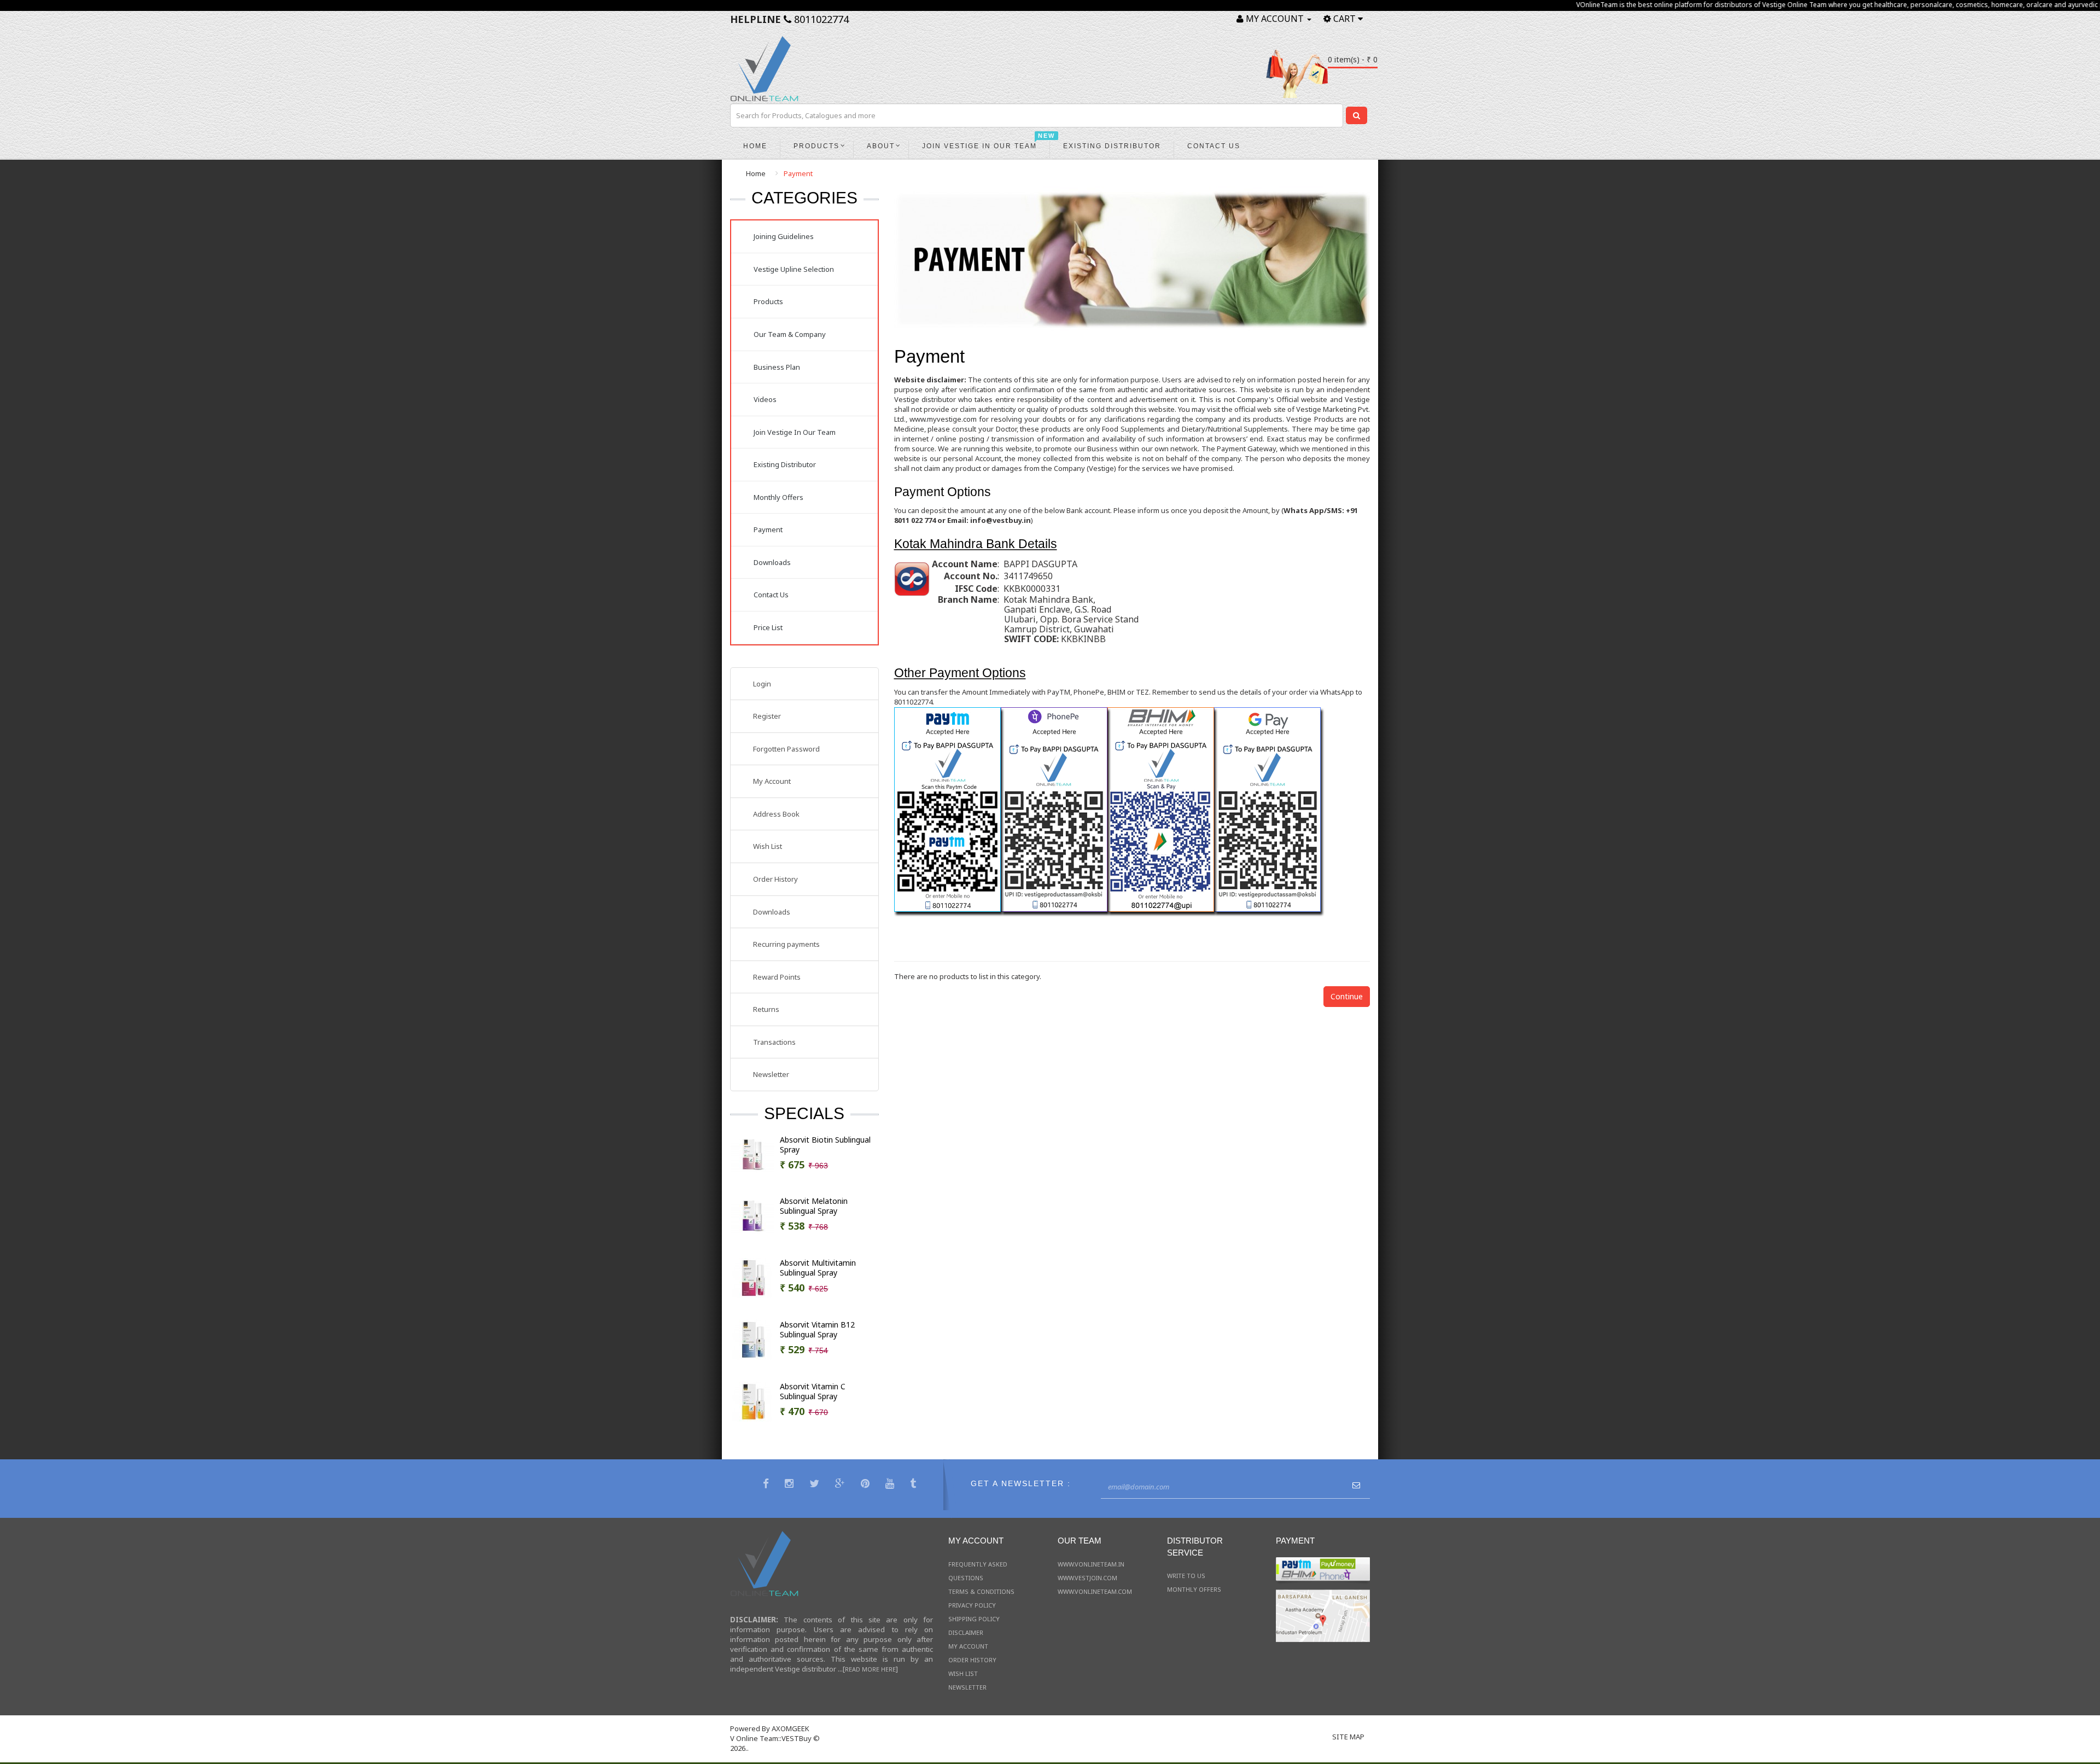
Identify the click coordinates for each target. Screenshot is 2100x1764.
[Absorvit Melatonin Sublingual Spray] (752, 1215)
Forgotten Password (786, 749)
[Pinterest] (867, 1485)
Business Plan (777, 367)
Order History (775, 879)
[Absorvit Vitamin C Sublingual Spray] (752, 1401)
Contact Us (771, 595)
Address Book (776, 814)
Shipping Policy (974, 1619)
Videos (765, 399)
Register (767, 716)
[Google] (841, 1485)
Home (756, 173)
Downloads (772, 562)
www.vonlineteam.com (1095, 1591)
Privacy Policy (972, 1605)
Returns (766, 1009)
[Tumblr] (914, 1485)
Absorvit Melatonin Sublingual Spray (814, 1206)
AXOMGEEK (791, 1728)
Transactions (774, 1042)
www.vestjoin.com (1087, 1578)
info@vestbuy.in (1001, 520)
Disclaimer (966, 1632)
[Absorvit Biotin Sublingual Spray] (752, 1154)
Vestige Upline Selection (794, 269)
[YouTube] (891, 1485)
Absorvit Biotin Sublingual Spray (825, 1145)
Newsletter (771, 1074)
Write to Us (1186, 1576)
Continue (1347, 996)
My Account (772, 781)
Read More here (870, 1669)
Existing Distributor (785, 464)
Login (762, 684)
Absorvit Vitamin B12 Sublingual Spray (817, 1330)
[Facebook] (767, 1485)
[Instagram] (791, 1485)
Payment (798, 173)
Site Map (1348, 1737)
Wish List (768, 846)
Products (768, 301)
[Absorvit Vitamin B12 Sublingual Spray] (752, 1339)
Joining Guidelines (784, 236)
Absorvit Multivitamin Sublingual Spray (818, 1268)
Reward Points (777, 977)
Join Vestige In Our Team (795, 432)
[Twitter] (816, 1485)
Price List (768, 627)
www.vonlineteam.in (1091, 1564)
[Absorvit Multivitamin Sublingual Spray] (752, 1277)
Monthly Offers (778, 497)
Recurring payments (786, 944)
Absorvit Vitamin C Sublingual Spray (813, 1392)
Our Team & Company (790, 334)
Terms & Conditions (981, 1591)
